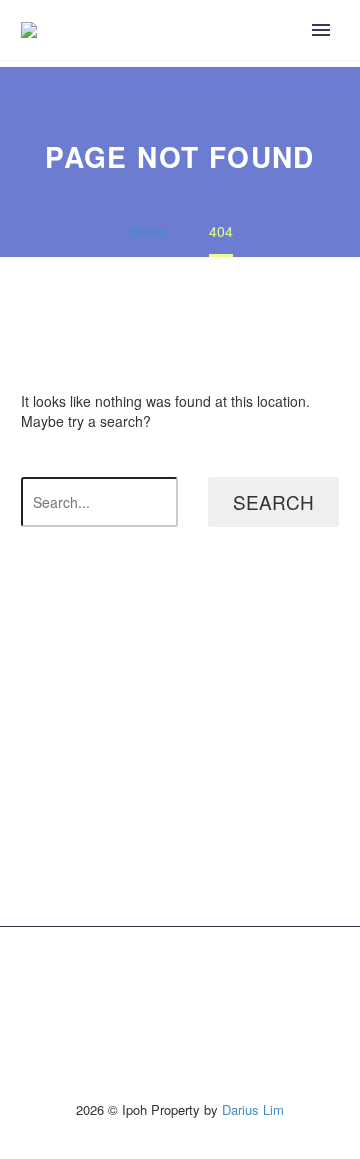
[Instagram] (193, 978)
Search (273, 501)
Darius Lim (253, 1109)
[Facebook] (141, 978)
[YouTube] (219, 978)
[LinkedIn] (167, 978)
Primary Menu (321, 30)
